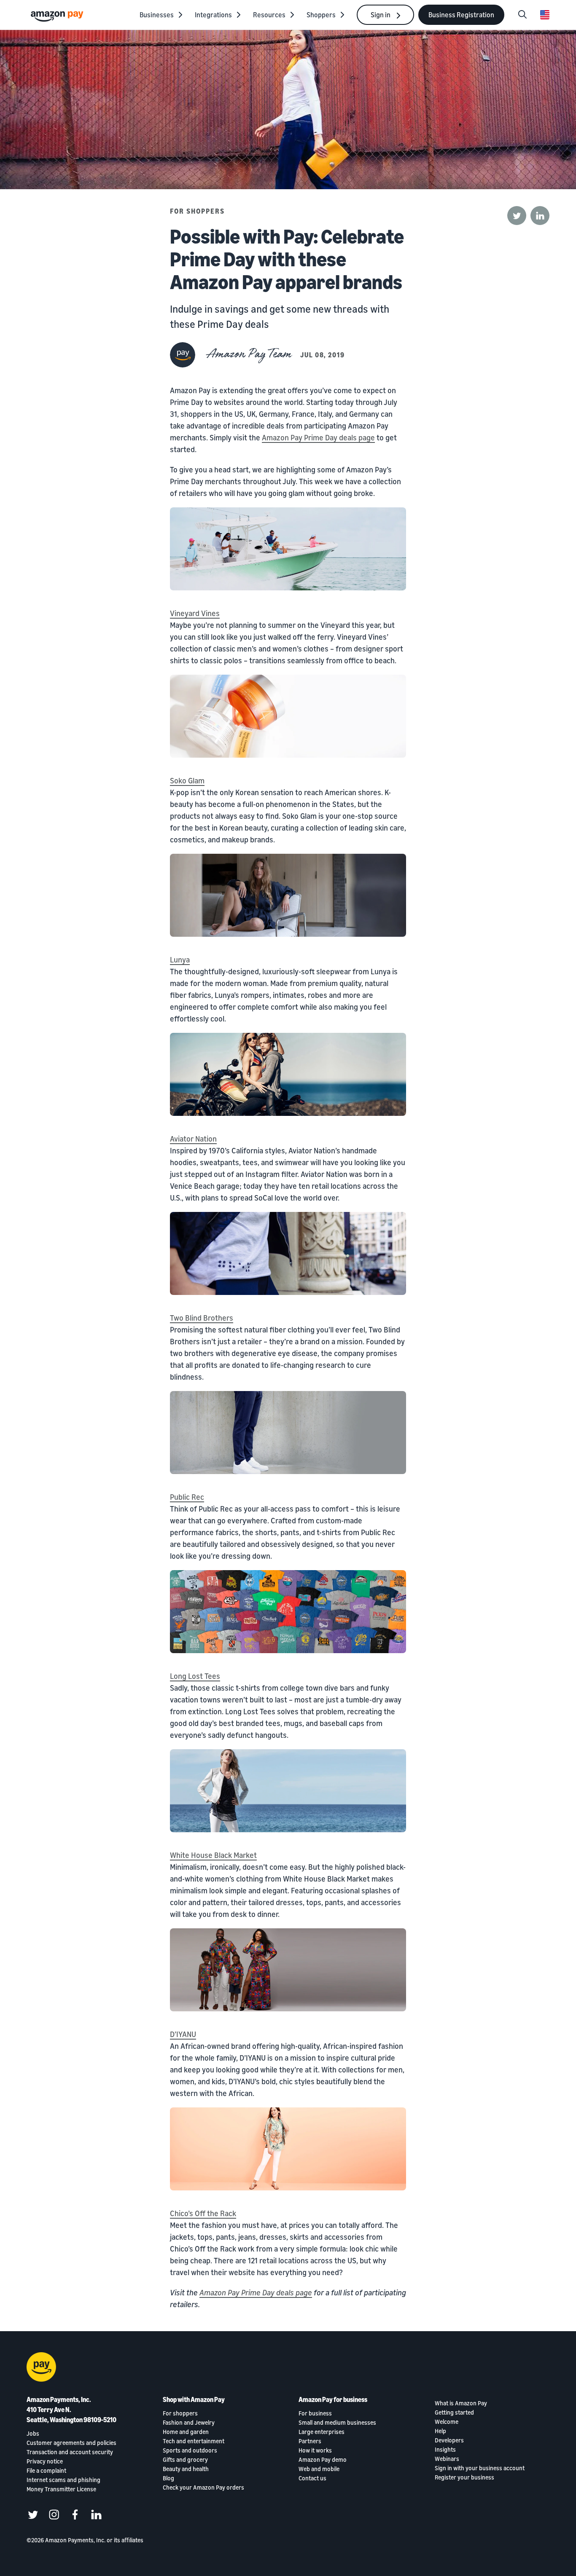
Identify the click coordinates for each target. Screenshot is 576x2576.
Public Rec (187, 1497)
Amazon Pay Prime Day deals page (318, 437)
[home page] (58, 16)
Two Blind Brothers (202, 1318)
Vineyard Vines (195, 613)
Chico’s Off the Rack (203, 2213)
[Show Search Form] (522, 15)
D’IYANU (183, 2034)
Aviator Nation (193, 1139)
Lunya (180, 960)
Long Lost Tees (195, 1676)
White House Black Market (213, 1855)
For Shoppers (197, 211)
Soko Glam (187, 780)
